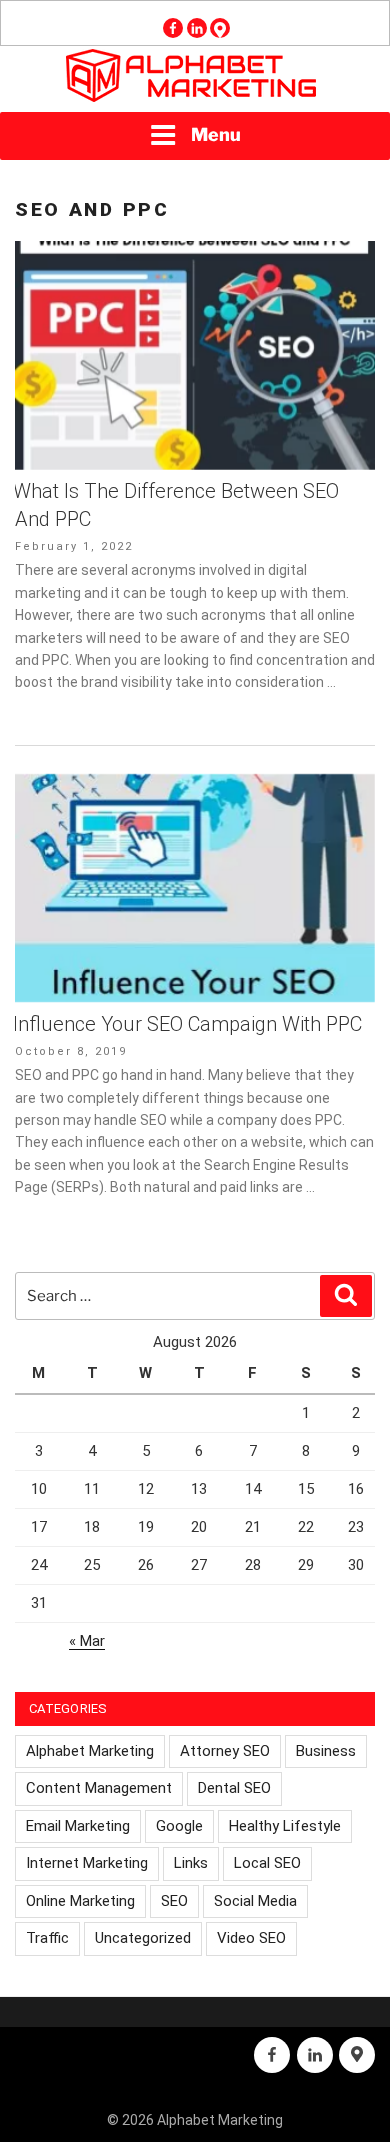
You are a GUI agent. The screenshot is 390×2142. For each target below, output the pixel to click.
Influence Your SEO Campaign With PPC (187, 1024)
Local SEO (267, 1863)
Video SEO (251, 1938)
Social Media (255, 1901)
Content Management (99, 1788)
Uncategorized (143, 1938)
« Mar (87, 1641)
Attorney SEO (225, 1751)
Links (191, 1863)
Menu (216, 134)
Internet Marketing (87, 1863)
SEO (174, 1901)
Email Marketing (78, 1826)
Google (179, 1826)
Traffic (47, 1938)
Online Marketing (80, 1901)
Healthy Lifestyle (285, 1826)
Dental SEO (234, 1788)
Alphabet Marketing (90, 1751)
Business (326, 1751)
